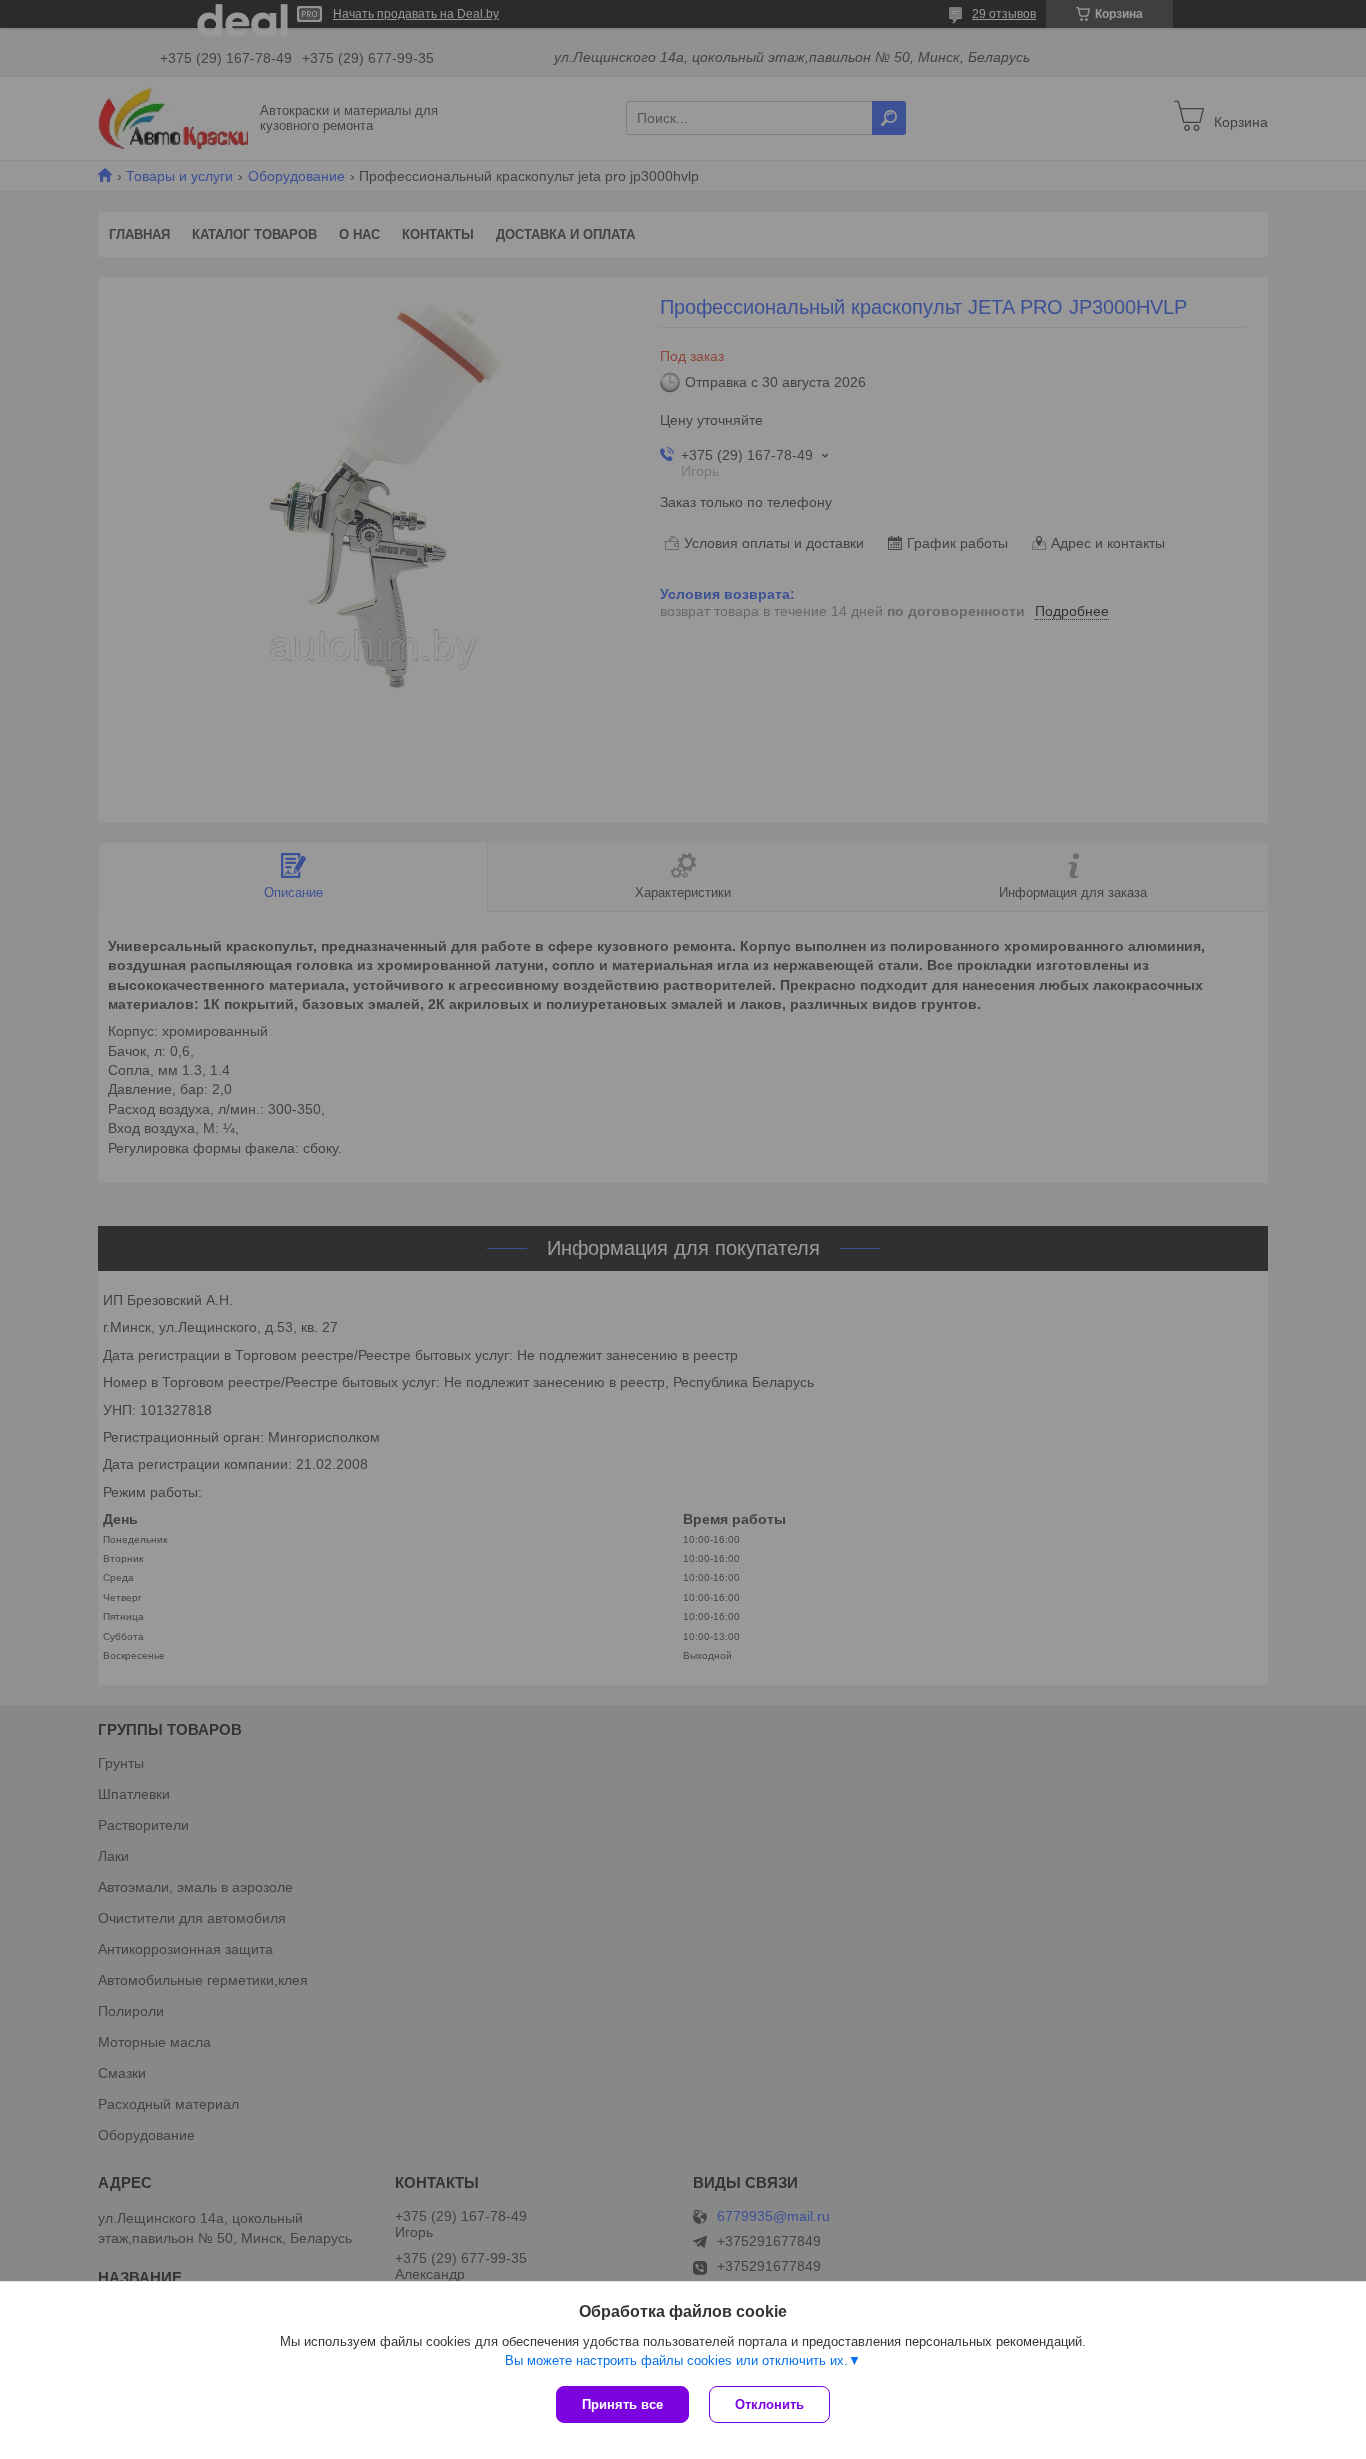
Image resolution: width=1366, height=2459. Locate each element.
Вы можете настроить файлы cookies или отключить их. (676, 2360)
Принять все (622, 2404)
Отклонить (769, 2404)
